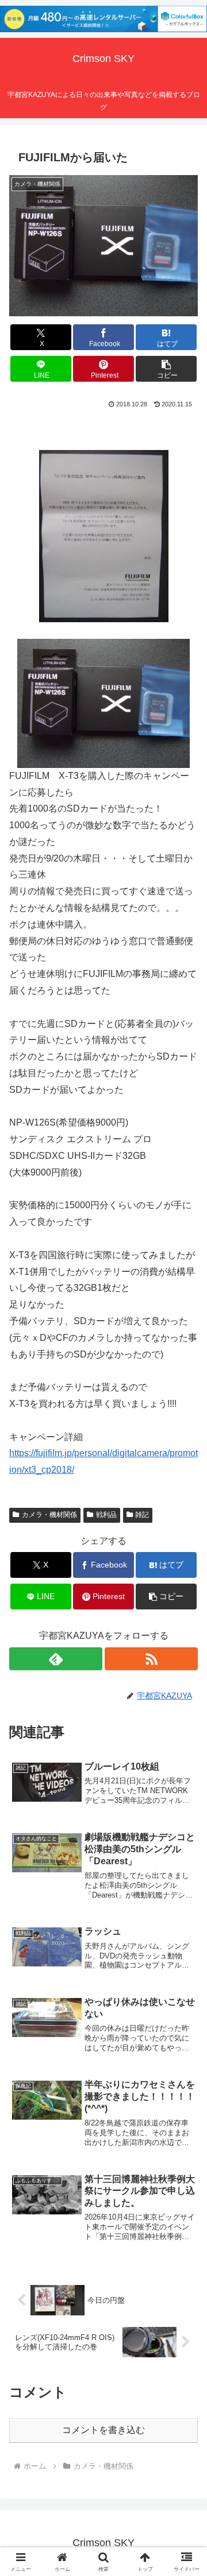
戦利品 (106, 1515)
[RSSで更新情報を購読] (151, 1659)
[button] (166, 369)
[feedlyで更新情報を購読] (56, 1659)
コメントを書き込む (103, 2430)
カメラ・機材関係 (49, 1515)
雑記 (142, 1515)
